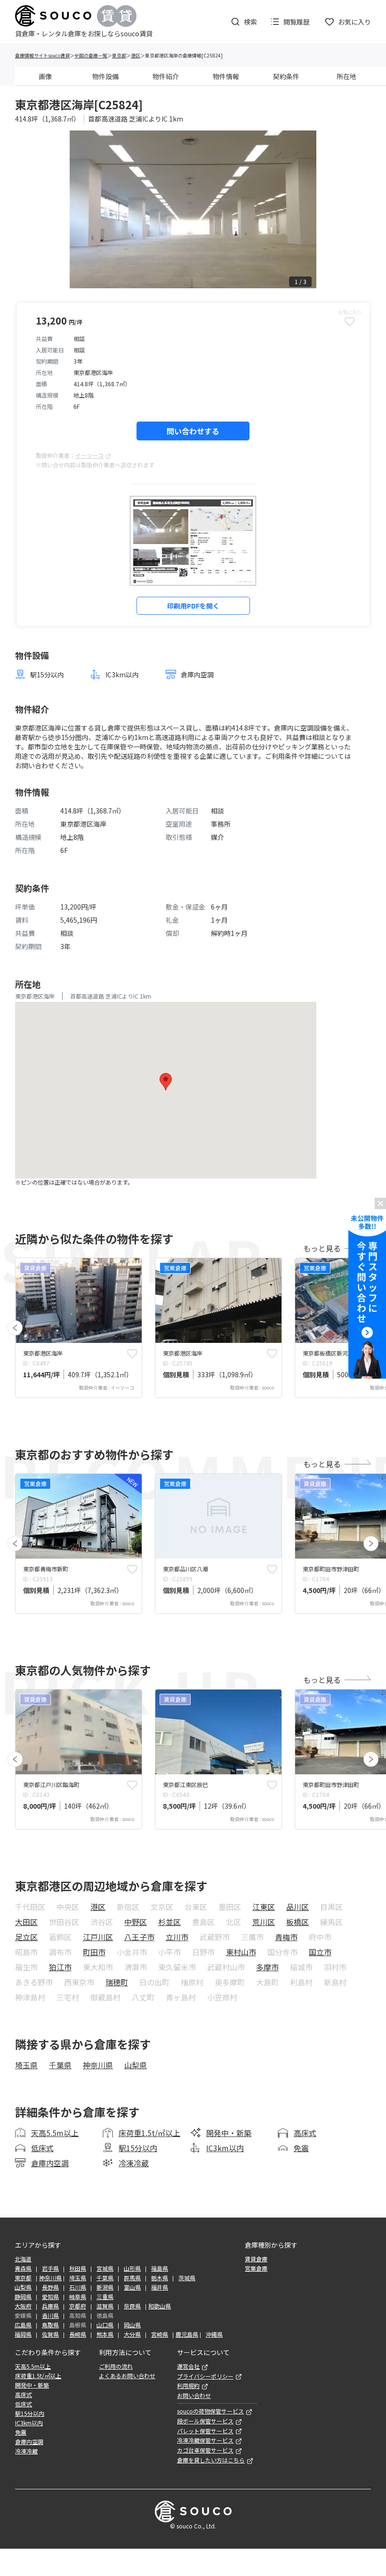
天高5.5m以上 (55, 2133)
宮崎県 (160, 2334)
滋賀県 (105, 2306)
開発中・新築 (229, 2133)
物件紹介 (166, 76)
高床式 (305, 2133)
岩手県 (50, 2268)
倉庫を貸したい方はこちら (211, 2460)
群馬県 (132, 2278)
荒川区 (264, 1922)
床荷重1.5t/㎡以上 (149, 2133)
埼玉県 (26, 2065)
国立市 (320, 1952)
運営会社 (188, 2366)
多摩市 (267, 1967)
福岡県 (23, 2334)
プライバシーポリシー (205, 2376)
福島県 (160, 2268)
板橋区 (298, 1922)
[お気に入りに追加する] (132, 1353)
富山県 (132, 2287)
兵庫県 (50, 2306)
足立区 (26, 1937)
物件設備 (105, 76)
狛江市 (60, 1967)
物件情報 (226, 76)
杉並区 (169, 1922)
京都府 (78, 2306)
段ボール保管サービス (205, 2421)
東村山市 (241, 1952)
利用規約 (188, 2386)
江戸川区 (98, 1937)
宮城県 (105, 2268)
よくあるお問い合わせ (127, 2376)
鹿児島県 (187, 2334)
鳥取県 (50, 2325)
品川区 (298, 1907)
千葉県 (60, 2065)
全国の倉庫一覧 (91, 55)
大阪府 (23, 2306)
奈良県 (132, 2306)
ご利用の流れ (116, 2366)
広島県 (23, 2325)
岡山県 (132, 2325)
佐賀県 (50, 2334)
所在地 (346, 76)
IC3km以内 (225, 2148)
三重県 (105, 2297)
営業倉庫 (256, 2268)
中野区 (136, 1922)
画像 (45, 76)
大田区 (26, 1922)
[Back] (15, 1328)
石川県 (78, 2287)
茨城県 (187, 2278)
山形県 (132, 2268)
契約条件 (286, 76)
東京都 (119, 55)
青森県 (23, 2268)
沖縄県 (214, 2334)
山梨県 (136, 2065)
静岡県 (23, 2297)
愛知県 (50, 2297)
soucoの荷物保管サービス (210, 2411)
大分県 (132, 2334)
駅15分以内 (138, 2148)
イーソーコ (89, 455)
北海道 (23, 2259)
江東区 (264, 1907)
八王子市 (139, 1937)
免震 (301, 2148)
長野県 (50, 2287)
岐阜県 (78, 2297)
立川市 (177, 1937)
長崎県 (78, 2334)
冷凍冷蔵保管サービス (205, 2440)
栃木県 (160, 2278)
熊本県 (105, 2334)
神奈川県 (98, 2065)
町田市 (94, 1952)
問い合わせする (193, 431)
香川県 (50, 2316)
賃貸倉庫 (256, 2259)
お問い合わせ (194, 2396)
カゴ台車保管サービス (205, 2450)
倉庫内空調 (50, 2163)
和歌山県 (160, 2306)
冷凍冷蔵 (134, 2163)
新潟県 (105, 2287)
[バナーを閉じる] (380, 1203)
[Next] (371, 1544)
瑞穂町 (117, 1982)
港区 (136, 55)
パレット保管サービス (205, 2431)
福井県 (160, 2287)
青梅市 (286, 1937)
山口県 (105, 2325)
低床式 (42, 2148)
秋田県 (78, 2268)
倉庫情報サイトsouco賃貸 (42, 55)
